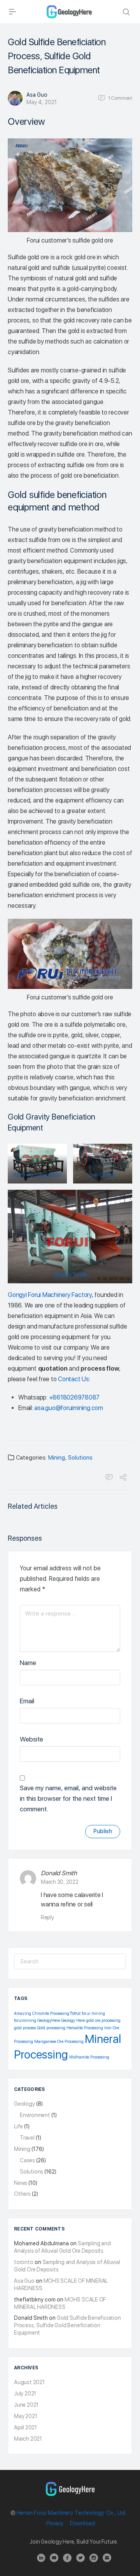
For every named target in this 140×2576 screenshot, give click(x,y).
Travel (27, 2138)
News (21, 2183)
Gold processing (51, 2028)
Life (18, 2126)
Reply (47, 1917)
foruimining (25, 2021)
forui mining (93, 2013)
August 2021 (29, 2382)
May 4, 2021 (42, 102)
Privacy (55, 2523)
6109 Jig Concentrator (38, 1175)
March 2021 (28, 2439)
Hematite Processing (85, 2028)
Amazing (23, 2013)
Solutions (80, 1458)
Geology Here (73, 2021)
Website (31, 1739)
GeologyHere (49, 2021)
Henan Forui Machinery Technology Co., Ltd (71, 2513)
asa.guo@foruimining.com (68, 1408)
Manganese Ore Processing (59, 2042)
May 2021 (25, 2416)
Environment (35, 2115)
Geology (24, 2104)
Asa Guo (37, 95)
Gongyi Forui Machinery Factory (50, 1295)
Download (82, 2523)
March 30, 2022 (60, 1882)
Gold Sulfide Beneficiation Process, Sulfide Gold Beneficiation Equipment (67, 2325)
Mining (57, 1458)
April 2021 (25, 2427)
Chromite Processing (51, 2013)
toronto (24, 2262)
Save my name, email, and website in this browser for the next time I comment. (68, 1798)
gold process (25, 2028)
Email (27, 1701)
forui (75, 2013)
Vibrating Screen (70, 1275)
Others (22, 2194)
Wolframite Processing (89, 2057)
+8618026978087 (74, 1397)
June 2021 (26, 2405)
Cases (27, 2160)
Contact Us (73, 1379)
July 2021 (25, 2394)
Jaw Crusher (103, 1175)
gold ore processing (103, 2021)
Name (28, 1663)
